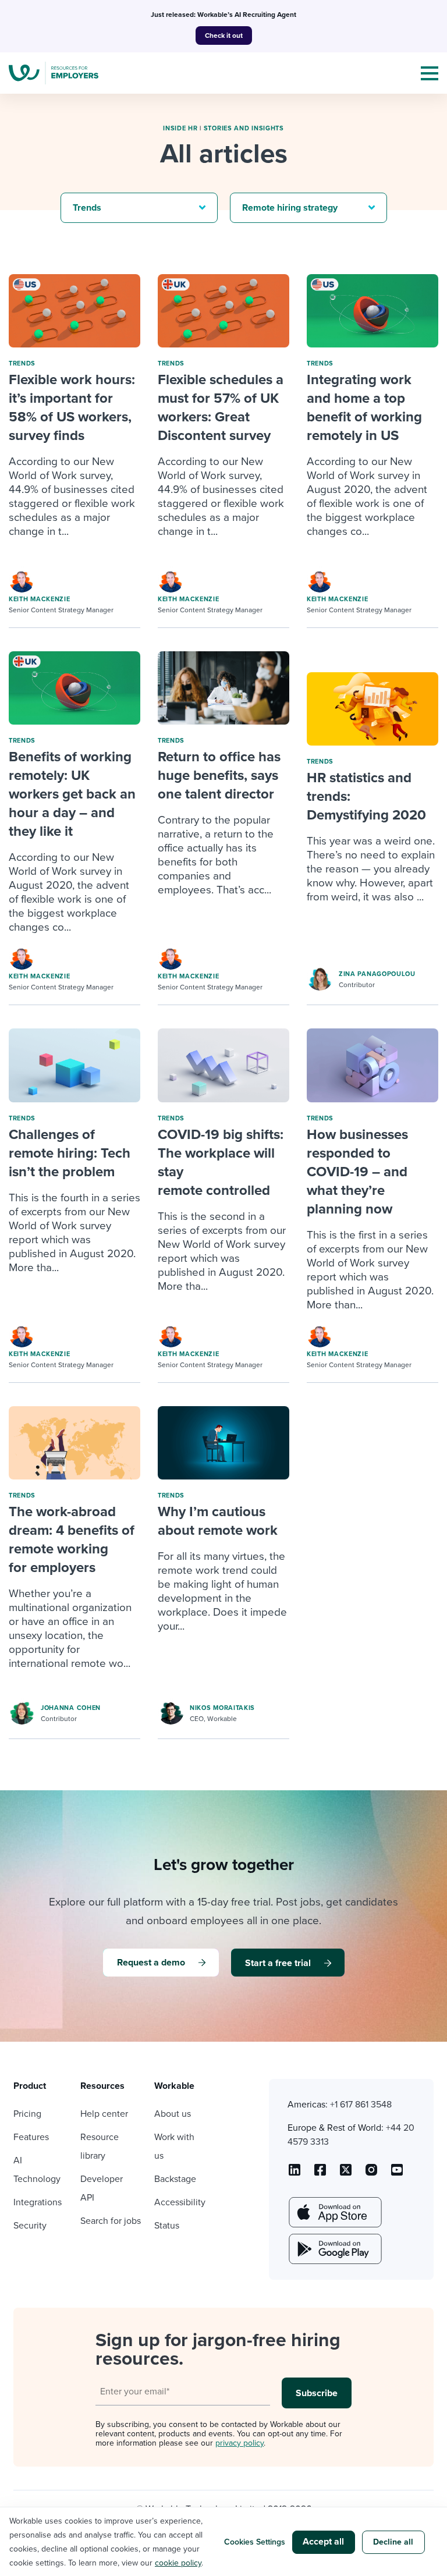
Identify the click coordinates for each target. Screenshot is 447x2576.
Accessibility (180, 2202)
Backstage (175, 2179)
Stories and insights (244, 128)
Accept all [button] (323, 2542)
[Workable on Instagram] (397, 2174)
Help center (104, 2114)
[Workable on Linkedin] (295, 2174)
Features (31, 2137)
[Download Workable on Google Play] (334, 2249)
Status (167, 2226)
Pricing (27, 2114)
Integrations (38, 2202)
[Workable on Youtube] (346, 2174)
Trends (22, 363)
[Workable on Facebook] (320, 2174)
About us (173, 2114)
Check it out (224, 36)
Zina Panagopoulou (377, 974)
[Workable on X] (371, 2174)
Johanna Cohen (71, 1708)
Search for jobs (111, 2221)
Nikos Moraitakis (222, 1708)
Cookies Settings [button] (255, 2542)
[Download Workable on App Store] (334, 2212)
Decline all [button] (393, 2542)
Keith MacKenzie (40, 599)
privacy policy (240, 2443)
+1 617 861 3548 (361, 2105)
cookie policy (178, 2563)
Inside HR (180, 128)
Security (30, 2226)
